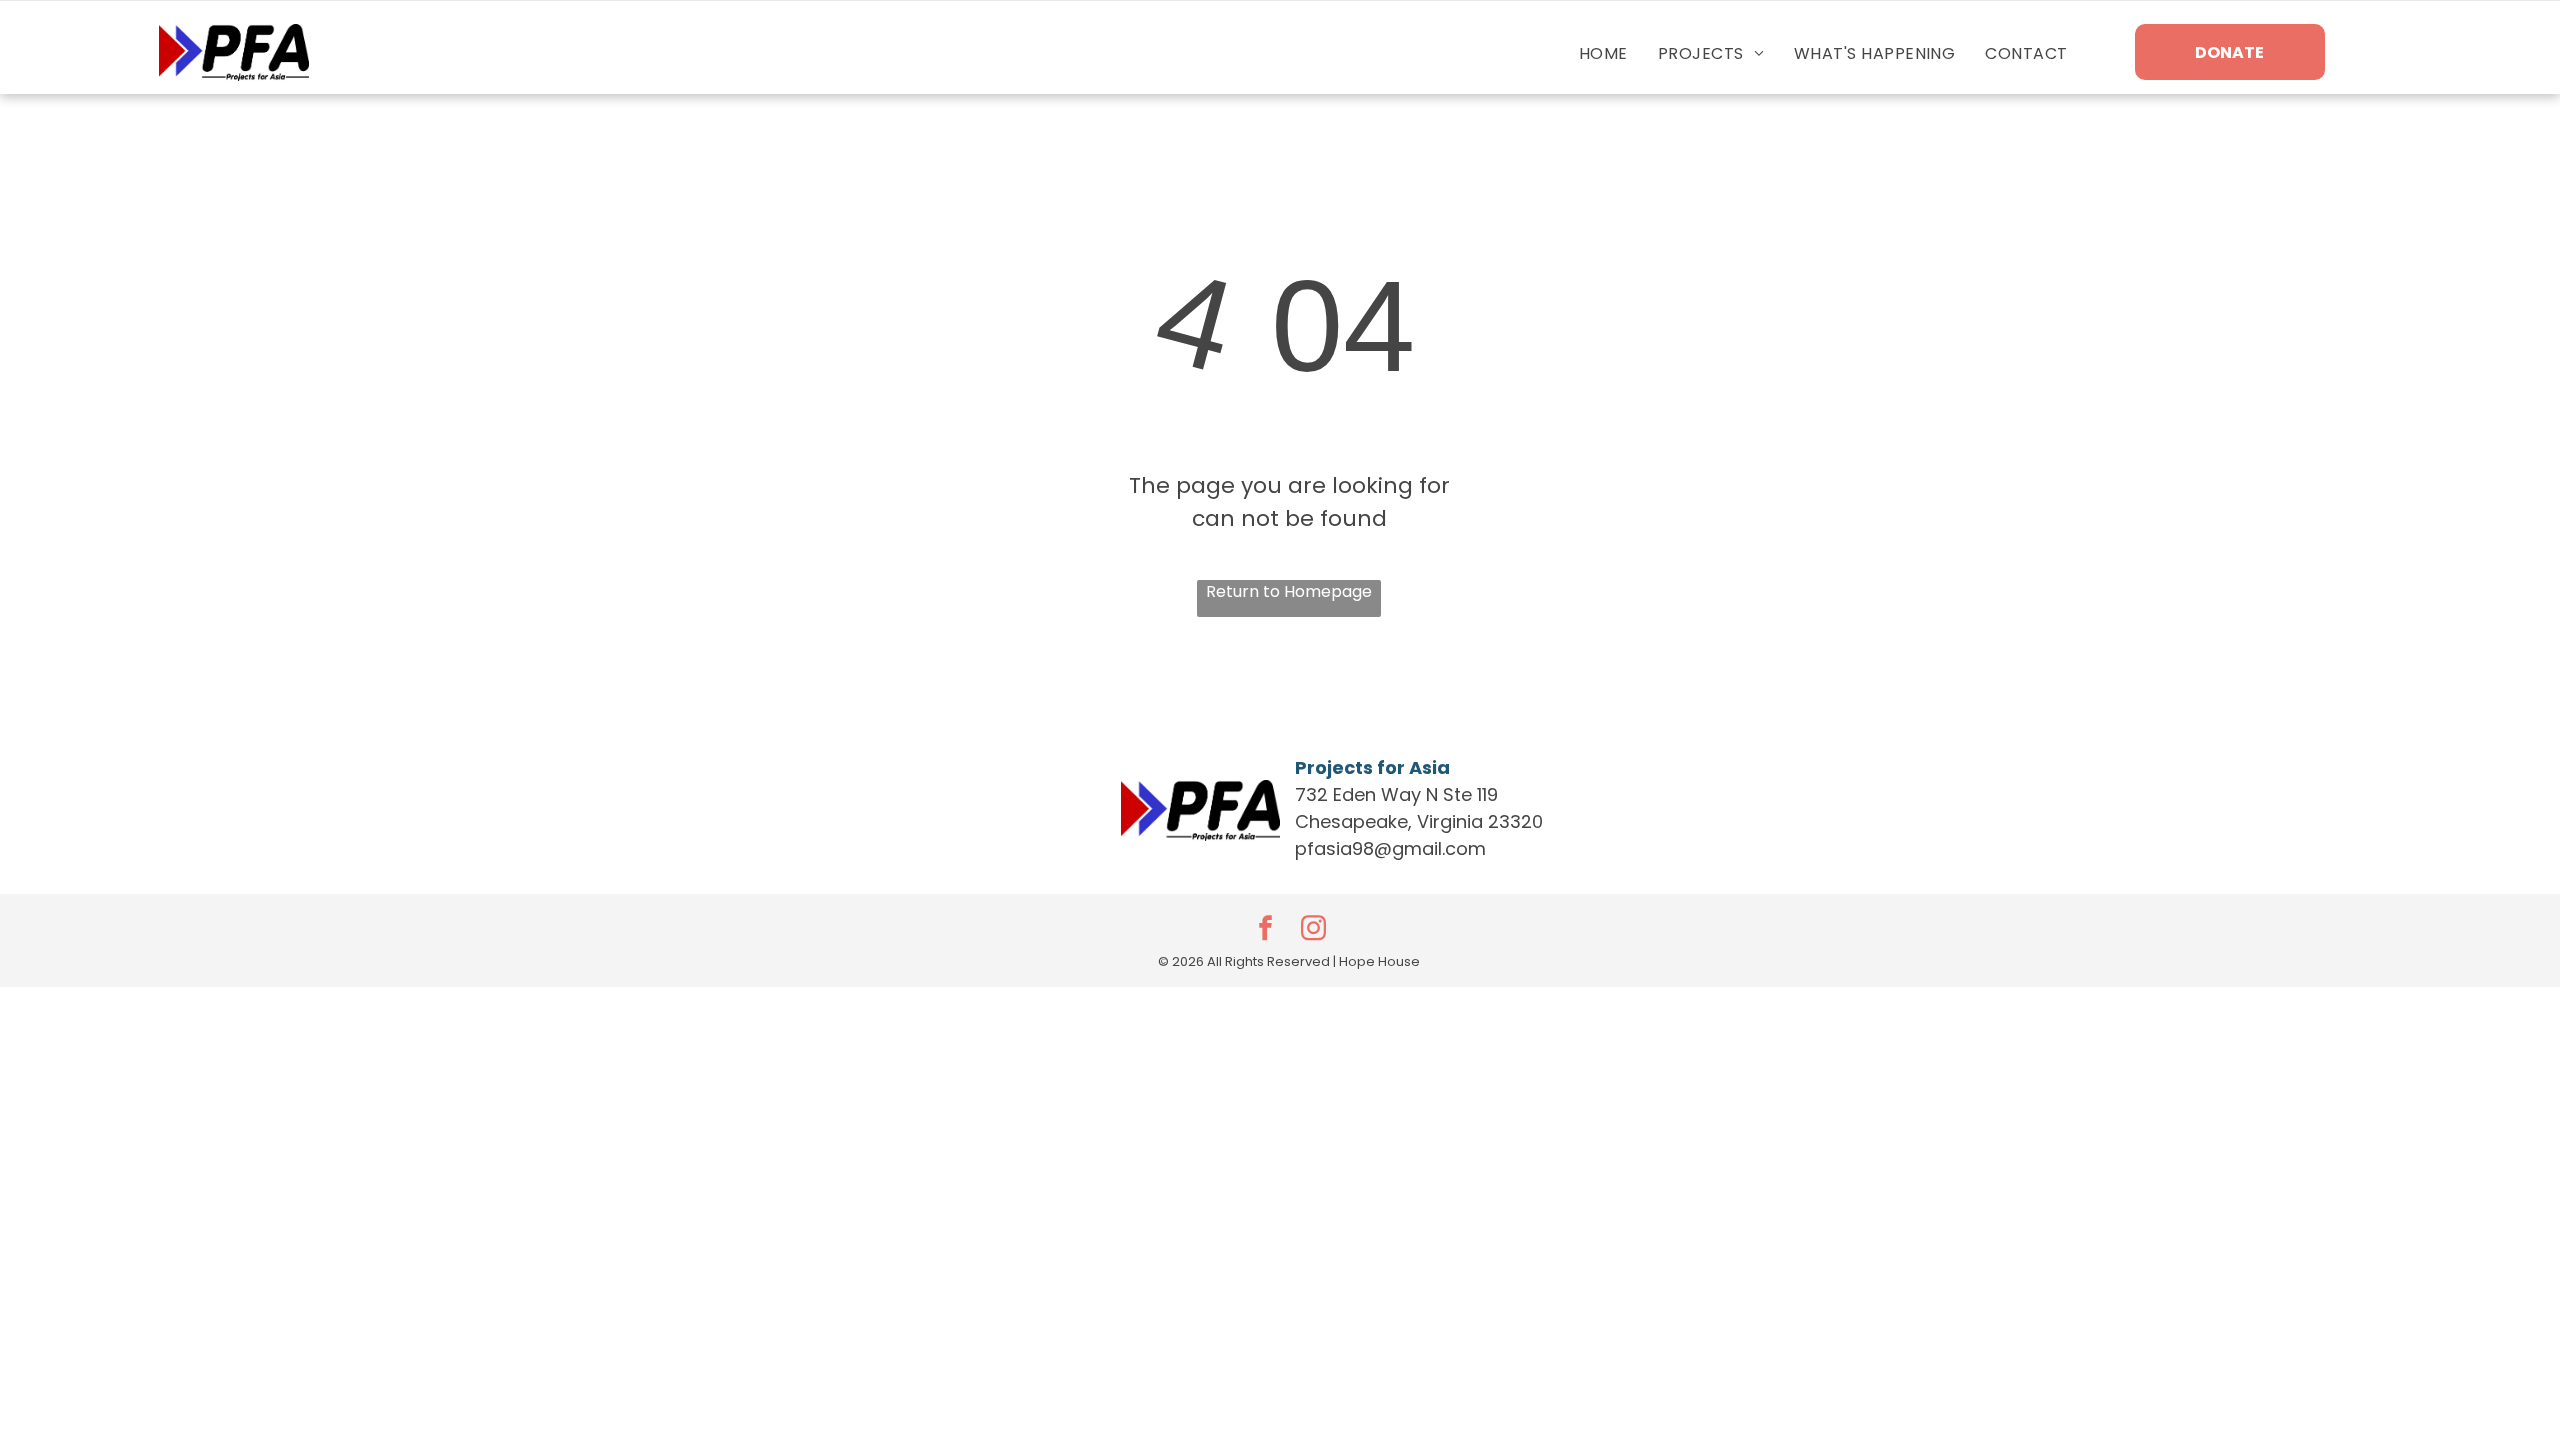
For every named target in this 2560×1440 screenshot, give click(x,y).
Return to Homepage (1289, 591)
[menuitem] (1603, 54)
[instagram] (1313, 930)
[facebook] (1265, 930)
